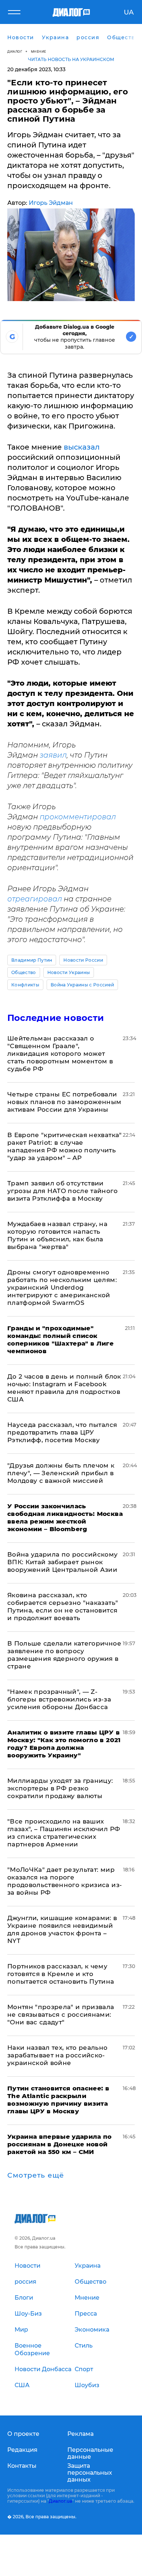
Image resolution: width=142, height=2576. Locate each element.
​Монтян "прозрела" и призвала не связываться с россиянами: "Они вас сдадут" (61, 2015)
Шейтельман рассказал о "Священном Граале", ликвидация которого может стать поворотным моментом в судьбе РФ (60, 1054)
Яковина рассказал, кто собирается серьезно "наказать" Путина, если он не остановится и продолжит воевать (63, 1607)
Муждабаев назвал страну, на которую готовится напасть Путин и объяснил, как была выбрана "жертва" (57, 1235)
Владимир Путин (32, 960)
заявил (53, 755)
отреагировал (35, 899)
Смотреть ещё (36, 2175)
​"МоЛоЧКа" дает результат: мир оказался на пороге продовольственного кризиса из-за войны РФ (65, 1881)
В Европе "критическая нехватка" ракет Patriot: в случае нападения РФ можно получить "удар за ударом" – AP (65, 1146)
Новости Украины (69, 972)
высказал (82, 447)
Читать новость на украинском (71, 59)
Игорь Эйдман (51, 203)
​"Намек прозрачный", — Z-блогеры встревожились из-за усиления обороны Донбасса (59, 1699)
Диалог (15, 51)
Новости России (83, 960)
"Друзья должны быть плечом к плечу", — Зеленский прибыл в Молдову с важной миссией (61, 1473)
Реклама (80, 2434)
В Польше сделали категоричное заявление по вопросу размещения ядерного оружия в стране (64, 1655)
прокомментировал (78, 817)
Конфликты (25, 985)
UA (129, 12)
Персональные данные (90, 2453)
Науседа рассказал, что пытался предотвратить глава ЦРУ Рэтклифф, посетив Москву (62, 1432)
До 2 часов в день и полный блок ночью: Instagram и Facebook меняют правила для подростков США (64, 1388)
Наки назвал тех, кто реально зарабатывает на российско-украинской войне (58, 2055)
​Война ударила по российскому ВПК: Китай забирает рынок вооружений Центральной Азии (63, 1562)
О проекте (23, 2434)
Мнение (39, 51)
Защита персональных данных (90, 2473)
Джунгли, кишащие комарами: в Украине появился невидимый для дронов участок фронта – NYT (62, 1929)
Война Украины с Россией (82, 985)
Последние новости (56, 1018)
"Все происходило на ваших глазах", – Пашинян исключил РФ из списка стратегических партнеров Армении (64, 1833)
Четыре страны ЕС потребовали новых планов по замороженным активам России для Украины (64, 1102)
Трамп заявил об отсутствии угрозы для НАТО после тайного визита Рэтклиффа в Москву (62, 1191)
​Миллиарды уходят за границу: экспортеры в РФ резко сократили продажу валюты (60, 1788)
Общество (24, 972)
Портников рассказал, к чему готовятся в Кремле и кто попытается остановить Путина (61, 1974)
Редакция (22, 2450)
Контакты (22, 2466)
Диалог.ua (60, 2501)
